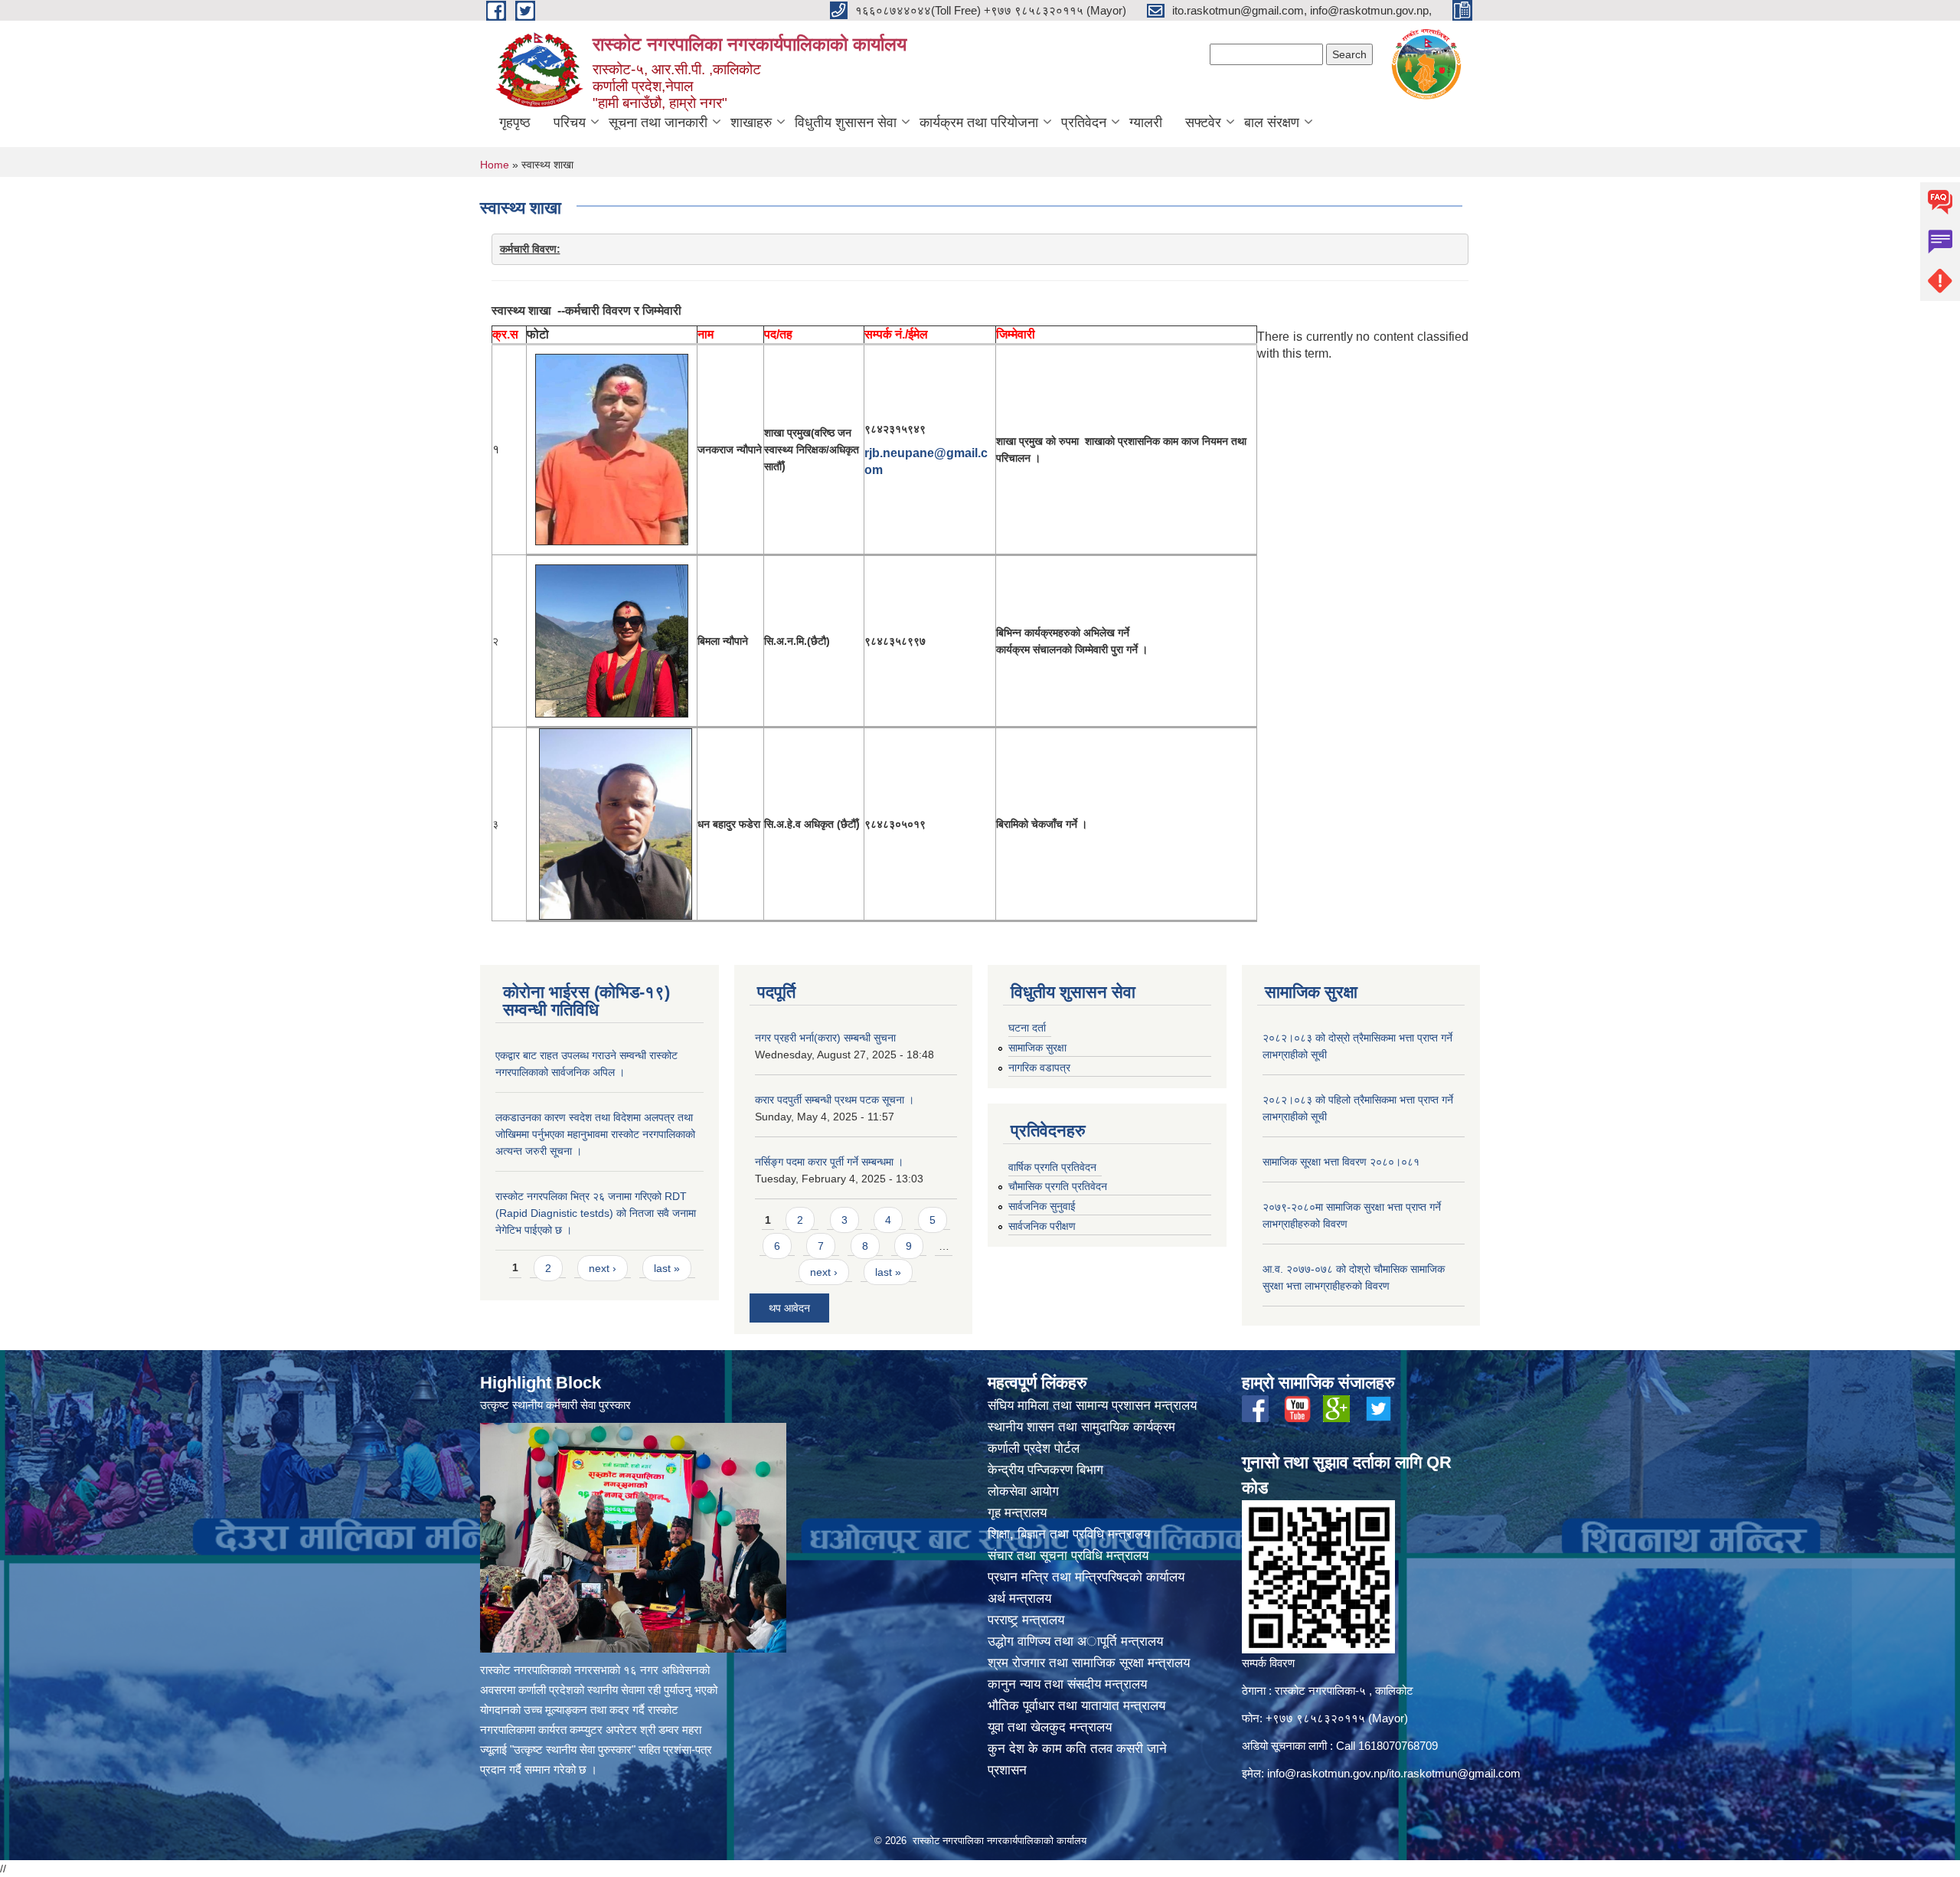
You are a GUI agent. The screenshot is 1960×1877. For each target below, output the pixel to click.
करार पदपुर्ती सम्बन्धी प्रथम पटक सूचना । (835, 1100)
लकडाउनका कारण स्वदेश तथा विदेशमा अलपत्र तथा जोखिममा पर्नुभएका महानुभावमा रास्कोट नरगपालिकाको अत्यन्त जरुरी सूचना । (595, 1134)
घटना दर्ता (1027, 1028)
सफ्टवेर (1203, 123)
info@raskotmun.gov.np (1326, 1773)
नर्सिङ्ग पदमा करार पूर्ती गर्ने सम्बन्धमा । (829, 1162)
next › (603, 1268)
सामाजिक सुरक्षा (1037, 1048)
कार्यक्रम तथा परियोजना (979, 123)
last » (667, 1268)
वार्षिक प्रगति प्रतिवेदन (1052, 1167)
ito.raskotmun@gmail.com (1455, 1773)
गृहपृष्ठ (515, 123)
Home (495, 165)
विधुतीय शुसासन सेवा (846, 123)
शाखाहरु (751, 123)
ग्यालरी (1146, 123)
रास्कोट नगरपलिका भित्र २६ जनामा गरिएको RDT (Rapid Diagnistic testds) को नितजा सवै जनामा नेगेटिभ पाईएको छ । (596, 1213)
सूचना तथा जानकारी (658, 123)
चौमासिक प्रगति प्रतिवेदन (1058, 1186)
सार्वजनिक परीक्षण (1042, 1226)
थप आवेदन (789, 1308)
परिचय (570, 123)
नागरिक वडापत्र (1039, 1068)
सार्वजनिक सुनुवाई (1042, 1206)
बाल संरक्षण (1272, 123)
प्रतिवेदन (1084, 123)
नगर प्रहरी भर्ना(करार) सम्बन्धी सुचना (825, 1038)
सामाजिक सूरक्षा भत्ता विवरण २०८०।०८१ (1341, 1162)
